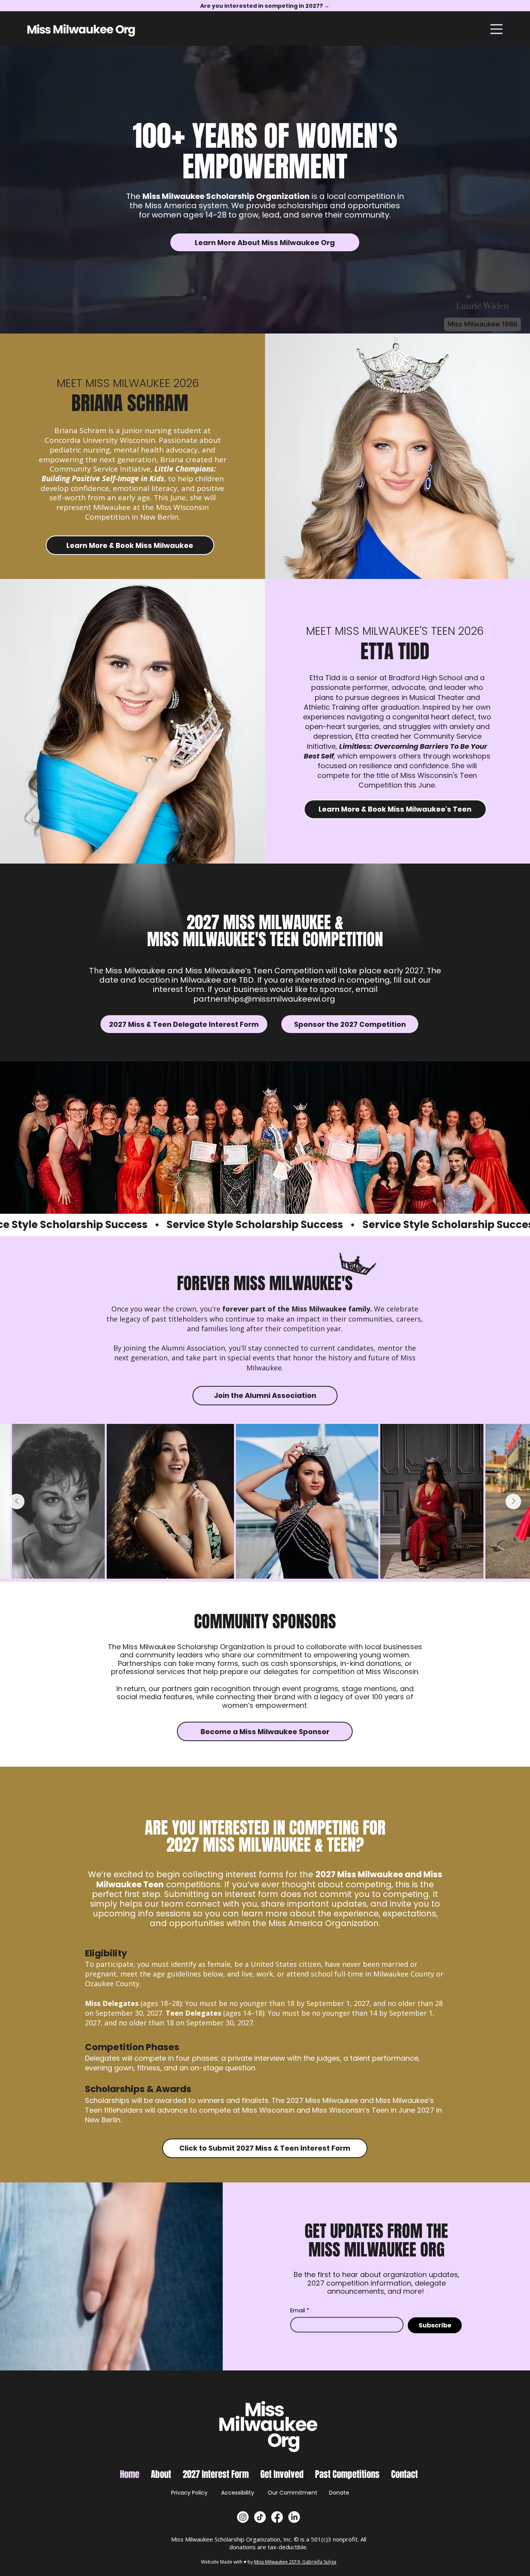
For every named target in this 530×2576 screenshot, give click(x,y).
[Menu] (496, 29)
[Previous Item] (17, 1501)
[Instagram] (243, 2517)
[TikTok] (260, 2517)
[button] (161, 2474)
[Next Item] (513, 1501)
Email (300, 2310)
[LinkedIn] (294, 2517)
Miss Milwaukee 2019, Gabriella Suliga (295, 2562)
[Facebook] (277, 2517)
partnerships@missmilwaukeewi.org (264, 999)
